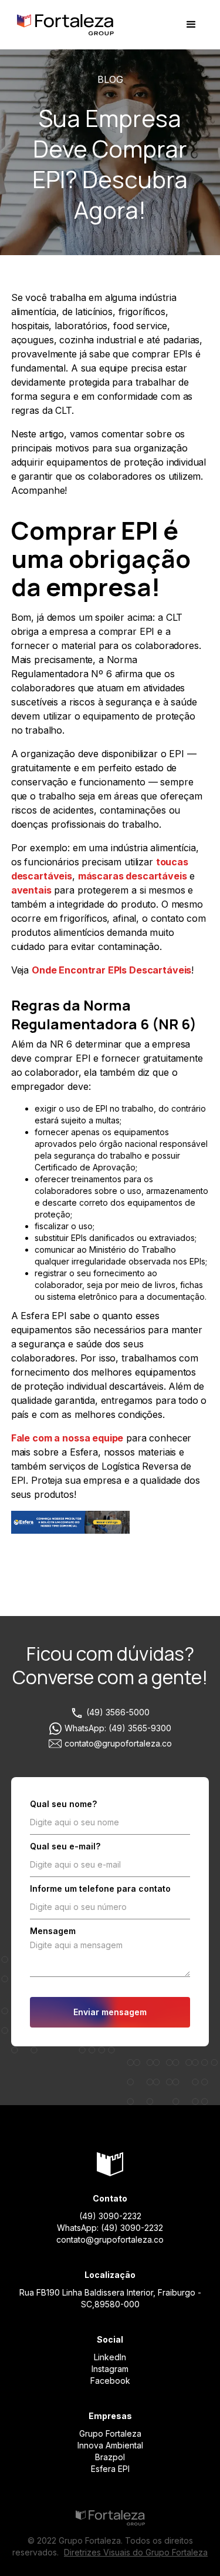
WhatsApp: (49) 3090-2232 (110, 2228)
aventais (31, 890)
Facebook (110, 2381)
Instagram (110, 2369)
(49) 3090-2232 (110, 2216)
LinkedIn (110, 2357)
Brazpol (110, 2457)
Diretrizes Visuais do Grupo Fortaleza (136, 2552)
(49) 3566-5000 (118, 1712)
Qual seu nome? (63, 1804)
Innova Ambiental (110, 2445)
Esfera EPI (110, 2469)
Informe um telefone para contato (100, 1888)
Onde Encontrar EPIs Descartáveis (111, 970)
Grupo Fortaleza (110, 2433)
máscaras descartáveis (133, 876)
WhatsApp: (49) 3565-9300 (118, 1728)
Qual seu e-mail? (65, 1846)
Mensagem (53, 1931)
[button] (191, 25)
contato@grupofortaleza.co (118, 1743)
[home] (62, 25)
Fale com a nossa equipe (67, 1438)
